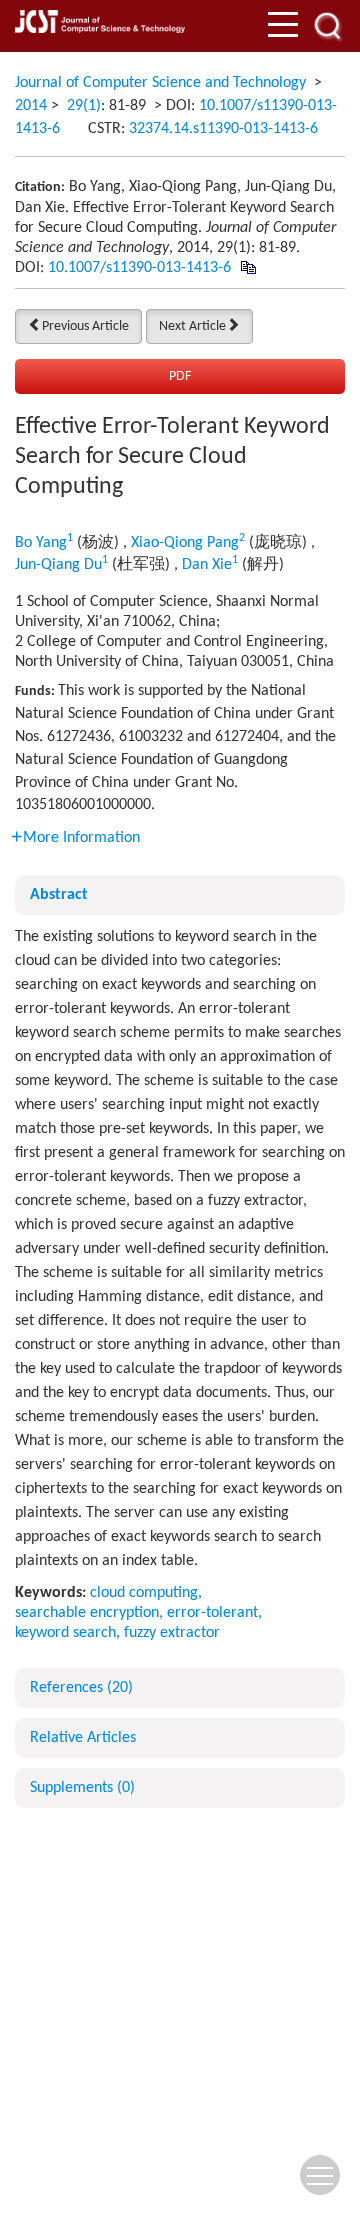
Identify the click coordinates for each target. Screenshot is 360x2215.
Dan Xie (207, 565)
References (81, 1688)
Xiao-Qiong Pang (185, 543)
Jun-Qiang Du (58, 565)
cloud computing (144, 1593)
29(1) (84, 106)
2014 (31, 106)
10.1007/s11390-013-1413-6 (139, 268)
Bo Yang (41, 543)
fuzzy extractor (172, 1633)
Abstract (59, 895)
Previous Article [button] (85, 326)
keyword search (65, 1633)
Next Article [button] (192, 326)
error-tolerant (212, 1613)
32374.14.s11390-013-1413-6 (223, 129)
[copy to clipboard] (247, 268)
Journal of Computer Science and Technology (160, 83)
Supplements (82, 1788)
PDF (180, 376)
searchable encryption (87, 1613)
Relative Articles (83, 1738)
